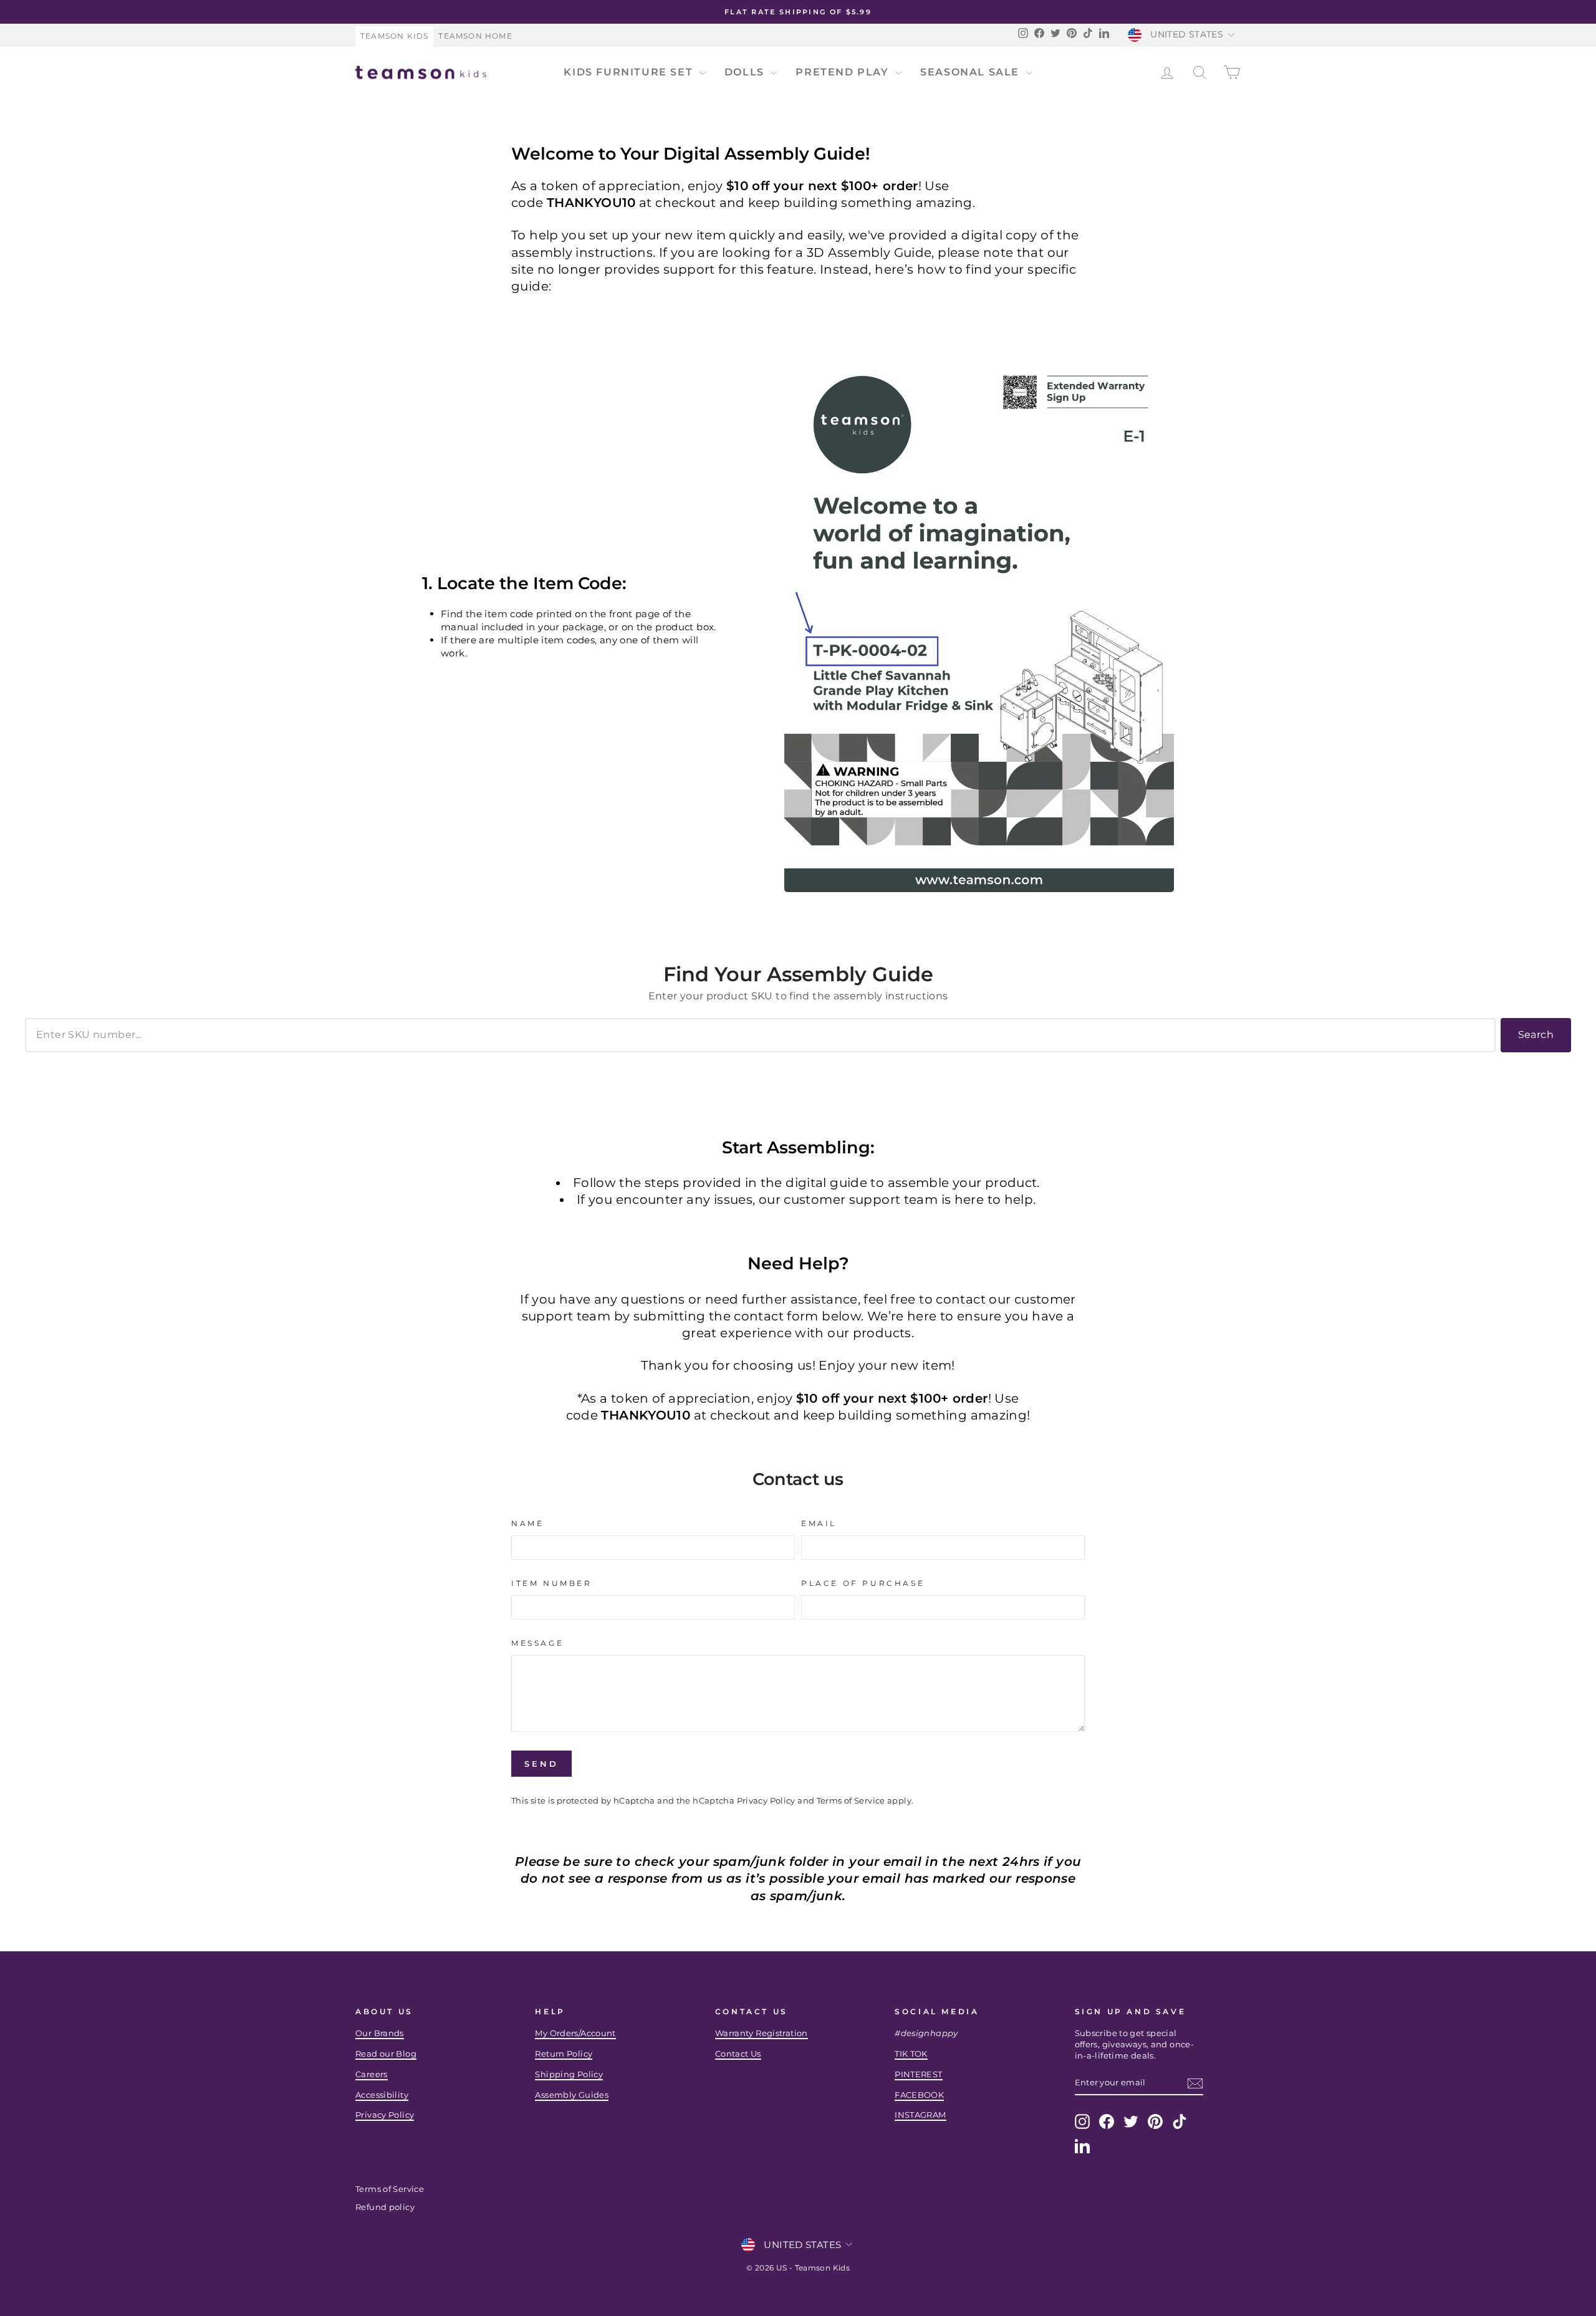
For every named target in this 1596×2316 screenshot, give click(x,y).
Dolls (746, 72)
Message (537, 1643)
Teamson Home (475, 36)
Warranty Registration (762, 2033)
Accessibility (382, 2095)
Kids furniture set (630, 72)
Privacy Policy (766, 1801)
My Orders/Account (575, 2033)
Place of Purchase (863, 1583)
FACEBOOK (919, 2095)
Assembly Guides (572, 2095)
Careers (372, 2074)
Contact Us (738, 2054)
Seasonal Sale (971, 72)
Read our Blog (386, 2054)
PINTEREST (918, 2074)
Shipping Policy (569, 2074)
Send (541, 1764)
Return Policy (564, 2054)
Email (819, 1523)
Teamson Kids (394, 36)
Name (527, 1523)
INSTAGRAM (920, 2115)
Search (1536, 1035)
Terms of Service (851, 1801)
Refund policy (385, 2207)
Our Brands (380, 2033)
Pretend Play (844, 72)
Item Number (552, 1583)
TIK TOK (911, 2054)
